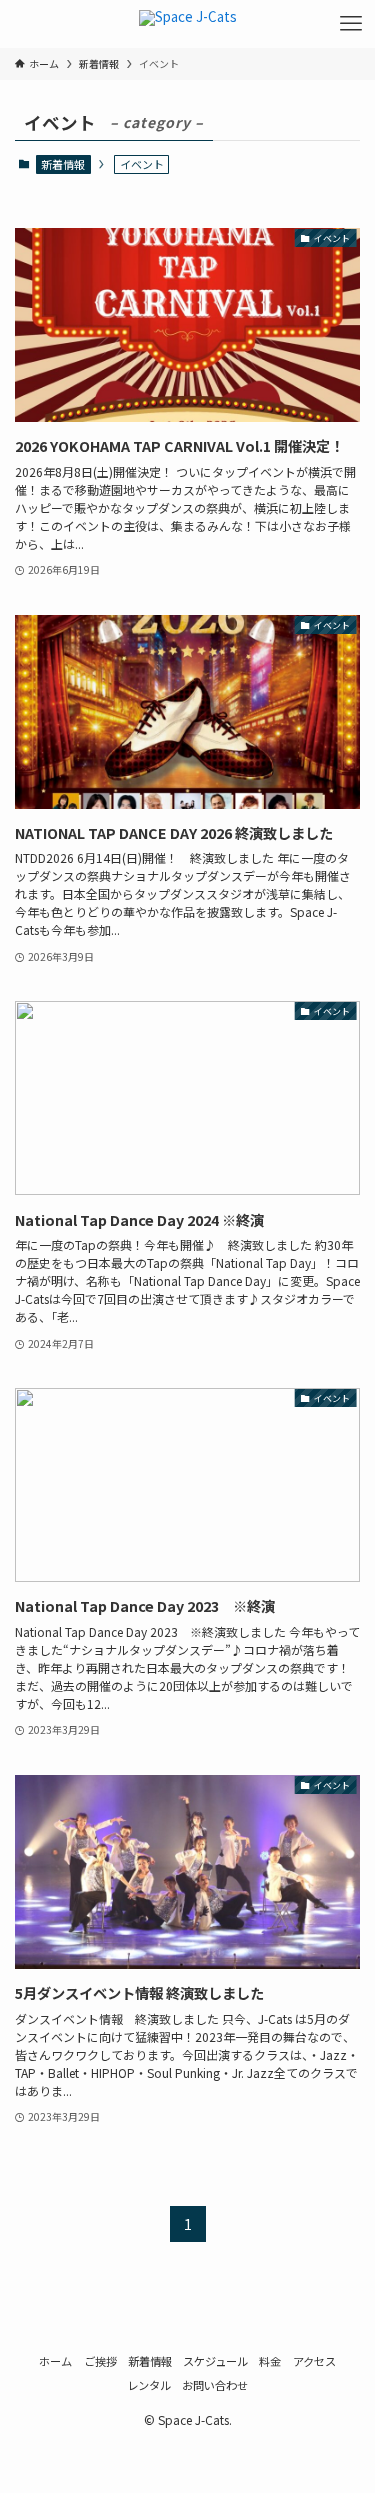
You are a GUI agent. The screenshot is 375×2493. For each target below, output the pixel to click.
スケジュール (215, 2361)
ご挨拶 (100, 2361)
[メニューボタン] (351, 24)
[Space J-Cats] (188, 24)
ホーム (55, 2361)
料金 (270, 2361)
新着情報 (63, 164)
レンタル (149, 2385)
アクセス (314, 2361)
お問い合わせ (215, 2385)
